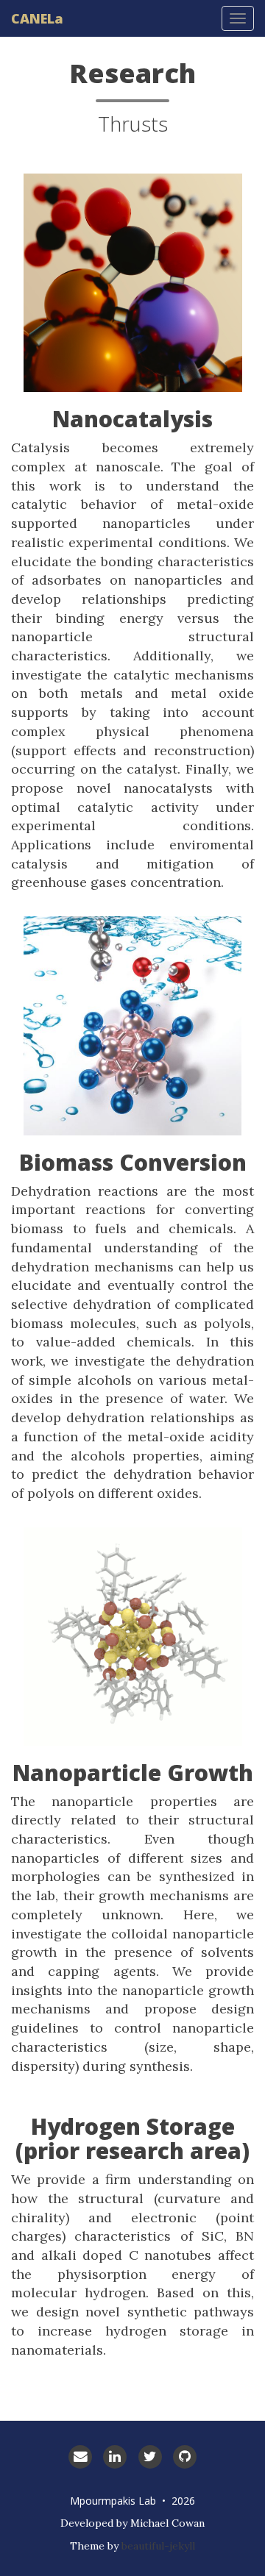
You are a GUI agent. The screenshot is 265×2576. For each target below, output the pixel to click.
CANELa (37, 18)
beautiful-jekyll (158, 2546)
